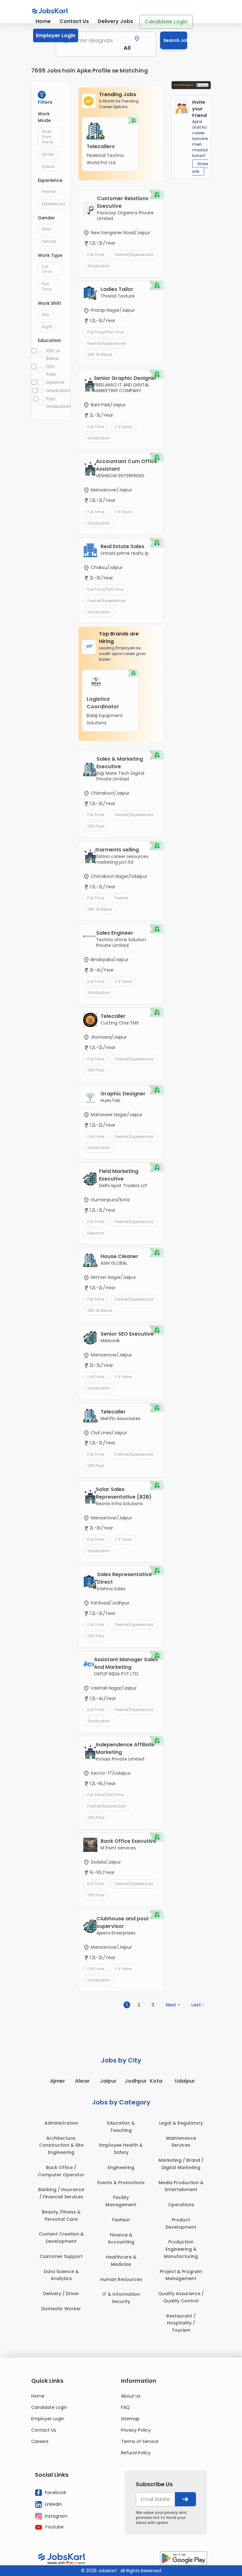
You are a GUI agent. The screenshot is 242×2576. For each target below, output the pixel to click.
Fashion (121, 2220)
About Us (131, 2396)
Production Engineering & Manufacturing (181, 2249)
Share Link (200, 168)
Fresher (49, 191)
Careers (40, 2441)
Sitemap (130, 2419)
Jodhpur (136, 2081)
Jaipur (108, 2081)
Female (49, 241)
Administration (61, 2123)
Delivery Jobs (115, 21)
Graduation (55, 391)
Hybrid (48, 167)
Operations (181, 2205)
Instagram (55, 2516)
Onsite (48, 154)
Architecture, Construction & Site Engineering (61, 2145)
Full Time (47, 269)
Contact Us (74, 21)
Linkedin (53, 2504)
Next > (173, 2005)
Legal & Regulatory (181, 2123)
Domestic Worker (61, 2309)
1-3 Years (123, 427)
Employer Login (56, 35)
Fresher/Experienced (134, 255)
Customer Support (61, 2256)
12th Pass (51, 370)
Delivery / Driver (61, 2294)
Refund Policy (136, 2453)
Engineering (121, 2167)
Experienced (53, 204)
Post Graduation (55, 403)
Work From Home (48, 137)
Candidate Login (166, 22)
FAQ (125, 2407)
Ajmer (58, 2081)
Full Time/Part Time (105, 332)
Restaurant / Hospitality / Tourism (181, 2323)
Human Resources (121, 2279)
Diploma (55, 382)
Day (46, 314)
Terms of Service (140, 2441)
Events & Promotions (121, 2183)
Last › (197, 2005)
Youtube (54, 2527)
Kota (156, 2081)
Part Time (47, 287)
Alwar (82, 2081)
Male (46, 229)
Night (47, 327)
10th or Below (53, 355)
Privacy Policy (136, 2430)
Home (43, 21)
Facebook (55, 2492)
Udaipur (185, 2081)
